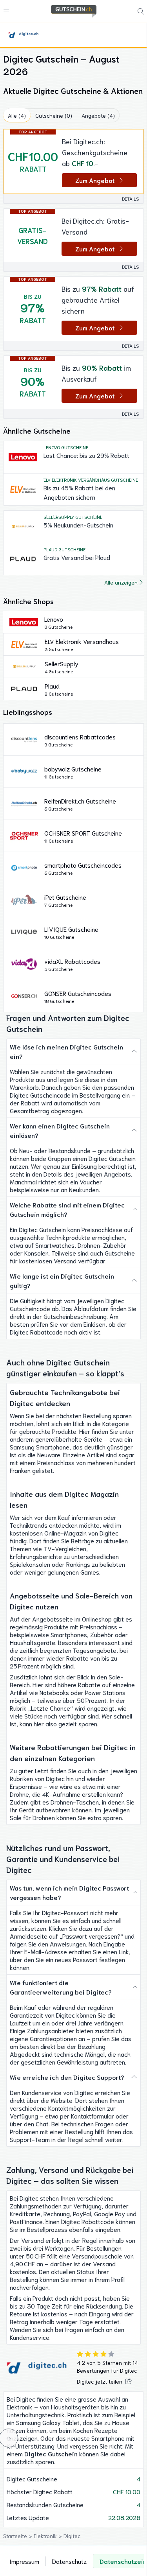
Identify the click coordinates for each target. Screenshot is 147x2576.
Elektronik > (49, 2536)
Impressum (24, 2561)
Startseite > (18, 2536)
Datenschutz (69, 2561)
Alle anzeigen (121, 582)
